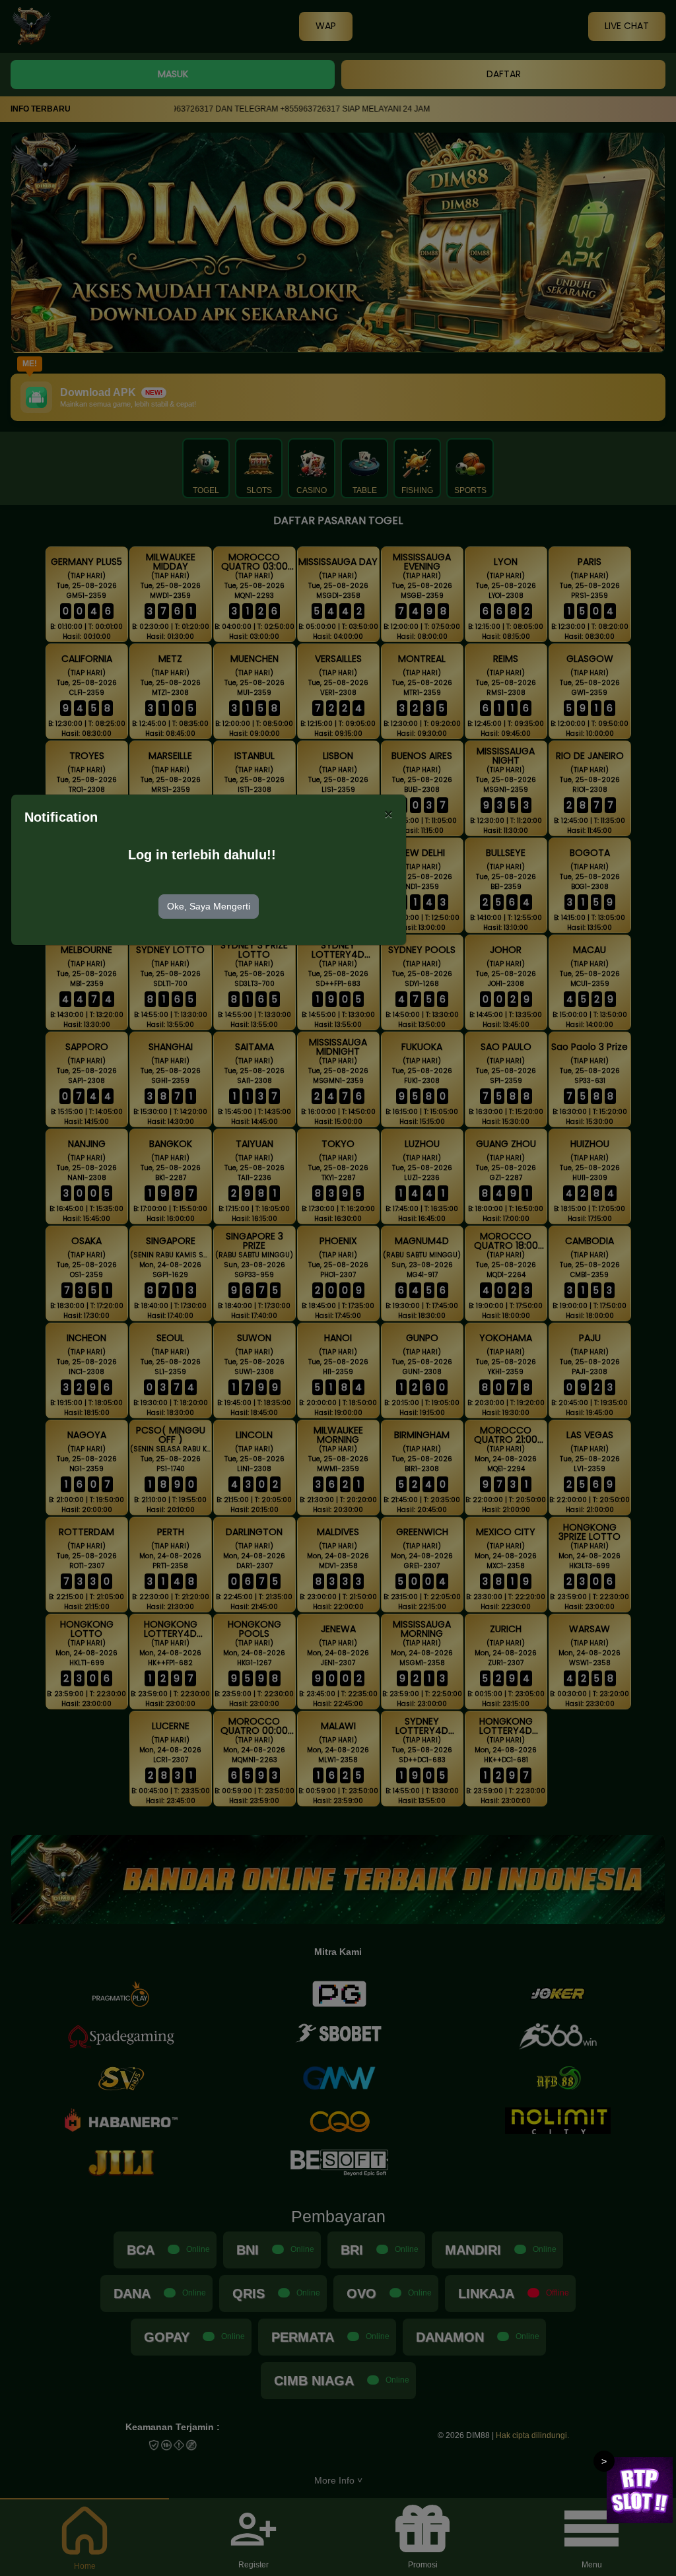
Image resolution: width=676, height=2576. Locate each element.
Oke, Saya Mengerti (209, 906)
